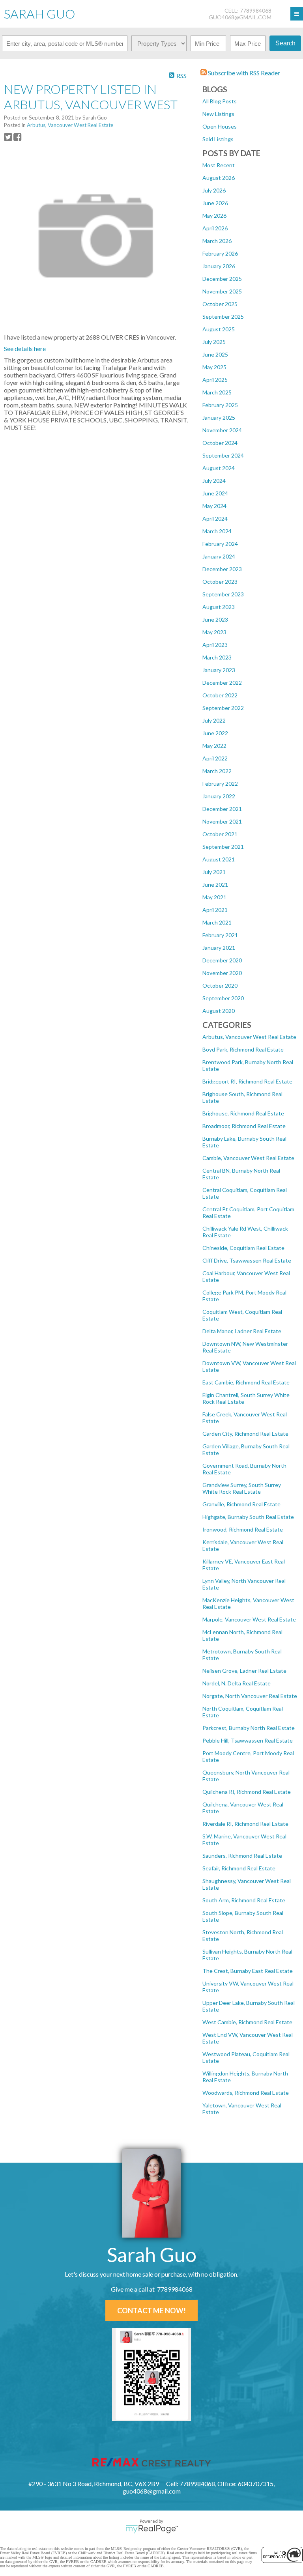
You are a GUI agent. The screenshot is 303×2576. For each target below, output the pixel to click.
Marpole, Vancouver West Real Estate (249, 1619)
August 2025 (219, 329)
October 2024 (220, 443)
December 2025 (222, 279)
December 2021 (222, 809)
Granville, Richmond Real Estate (241, 1504)
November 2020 (222, 973)
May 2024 (214, 506)
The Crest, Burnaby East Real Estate (248, 1971)
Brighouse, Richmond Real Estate (243, 1113)
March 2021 (217, 922)
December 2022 (222, 683)
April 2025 (215, 380)
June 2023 (215, 619)
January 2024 (219, 556)
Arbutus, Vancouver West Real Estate (249, 1037)
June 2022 (215, 733)
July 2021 (214, 872)
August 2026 (219, 178)
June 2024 (215, 493)
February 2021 (220, 935)
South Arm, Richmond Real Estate (244, 1900)
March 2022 (217, 771)
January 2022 (219, 796)
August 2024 (219, 468)
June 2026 (215, 203)
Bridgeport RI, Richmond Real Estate (247, 1081)
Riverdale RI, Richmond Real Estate (245, 1824)
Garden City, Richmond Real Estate (245, 1434)
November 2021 (222, 821)
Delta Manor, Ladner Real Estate (242, 1331)
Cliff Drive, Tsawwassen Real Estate (247, 1260)
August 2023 (219, 607)
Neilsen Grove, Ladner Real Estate (244, 1671)
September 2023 (223, 594)
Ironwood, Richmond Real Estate (243, 1529)
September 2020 (223, 998)
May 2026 (214, 216)
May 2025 (214, 367)
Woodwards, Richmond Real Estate (246, 2093)
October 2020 (220, 985)
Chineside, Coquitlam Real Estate (243, 1248)
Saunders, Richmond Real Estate (242, 1856)
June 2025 (215, 354)
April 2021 (215, 910)
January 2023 (219, 670)
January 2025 (219, 418)
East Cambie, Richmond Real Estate (246, 1382)
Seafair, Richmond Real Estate (239, 1868)
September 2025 (223, 317)
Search (285, 43)
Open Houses (220, 126)
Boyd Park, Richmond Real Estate (243, 1049)
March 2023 (217, 657)
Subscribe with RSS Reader (243, 73)
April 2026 (215, 228)
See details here (25, 348)
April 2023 (215, 645)
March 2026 (217, 241)
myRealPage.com (152, 2529)
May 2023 (214, 632)
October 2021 (220, 834)
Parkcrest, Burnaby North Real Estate (249, 1728)
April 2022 (215, 758)
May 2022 (214, 746)
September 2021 (223, 847)
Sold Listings (218, 139)
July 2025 (214, 342)
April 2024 (215, 518)
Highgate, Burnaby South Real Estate (248, 1517)
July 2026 (214, 190)
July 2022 (214, 720)
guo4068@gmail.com (240, 17)
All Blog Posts (220, 101)
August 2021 (219, 859)
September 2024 (223, 455)
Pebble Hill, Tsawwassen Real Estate (248, 1740)
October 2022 (220, 695)
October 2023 (220, 582)
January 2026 (219, 266)
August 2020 (219, 1011)
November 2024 (222, 430)
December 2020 (222, 960)
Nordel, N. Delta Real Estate (237, 1683)
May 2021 (214, 897)
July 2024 (214, 481)
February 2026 (220, 253)
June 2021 (215, 885)
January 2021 (219, 948)
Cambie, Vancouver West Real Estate (248, 1158)
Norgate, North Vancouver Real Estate (250, 1696)
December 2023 (222, 569)
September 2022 (223, 708)
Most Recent (219, 165)
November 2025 (222, 291)
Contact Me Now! (151, 2311)
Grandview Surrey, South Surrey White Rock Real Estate (242, 1488)
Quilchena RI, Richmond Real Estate (247, 1792)
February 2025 (220, 405)
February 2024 (220, 544)
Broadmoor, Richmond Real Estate (244, 1126)
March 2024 (217, 531)
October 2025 (220, 304)
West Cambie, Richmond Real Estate (247, 2022)
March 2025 (217, 392)
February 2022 (220, 784)
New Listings (218, 114)
